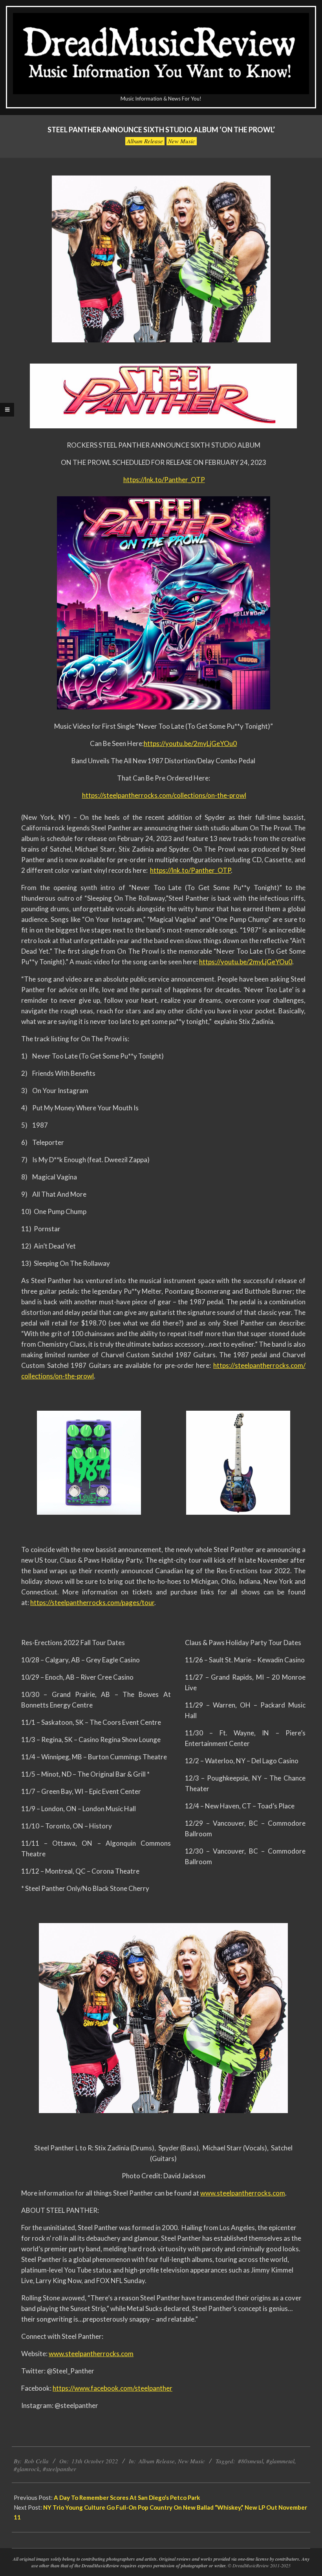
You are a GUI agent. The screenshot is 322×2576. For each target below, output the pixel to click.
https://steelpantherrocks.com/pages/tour (92, 1602)
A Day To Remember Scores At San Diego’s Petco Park (127, 2497)
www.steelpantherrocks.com (243, 2193)
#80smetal (251, 2461)
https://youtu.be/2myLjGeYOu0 (190, 743)
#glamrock (27, 2469)
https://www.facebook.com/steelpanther (113, 2388)
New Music (182, 141)
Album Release (145, 141)
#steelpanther (59, 2469)
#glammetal (280, 2461)
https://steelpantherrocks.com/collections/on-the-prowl (164, 795)
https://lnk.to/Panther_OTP (164, 480)
